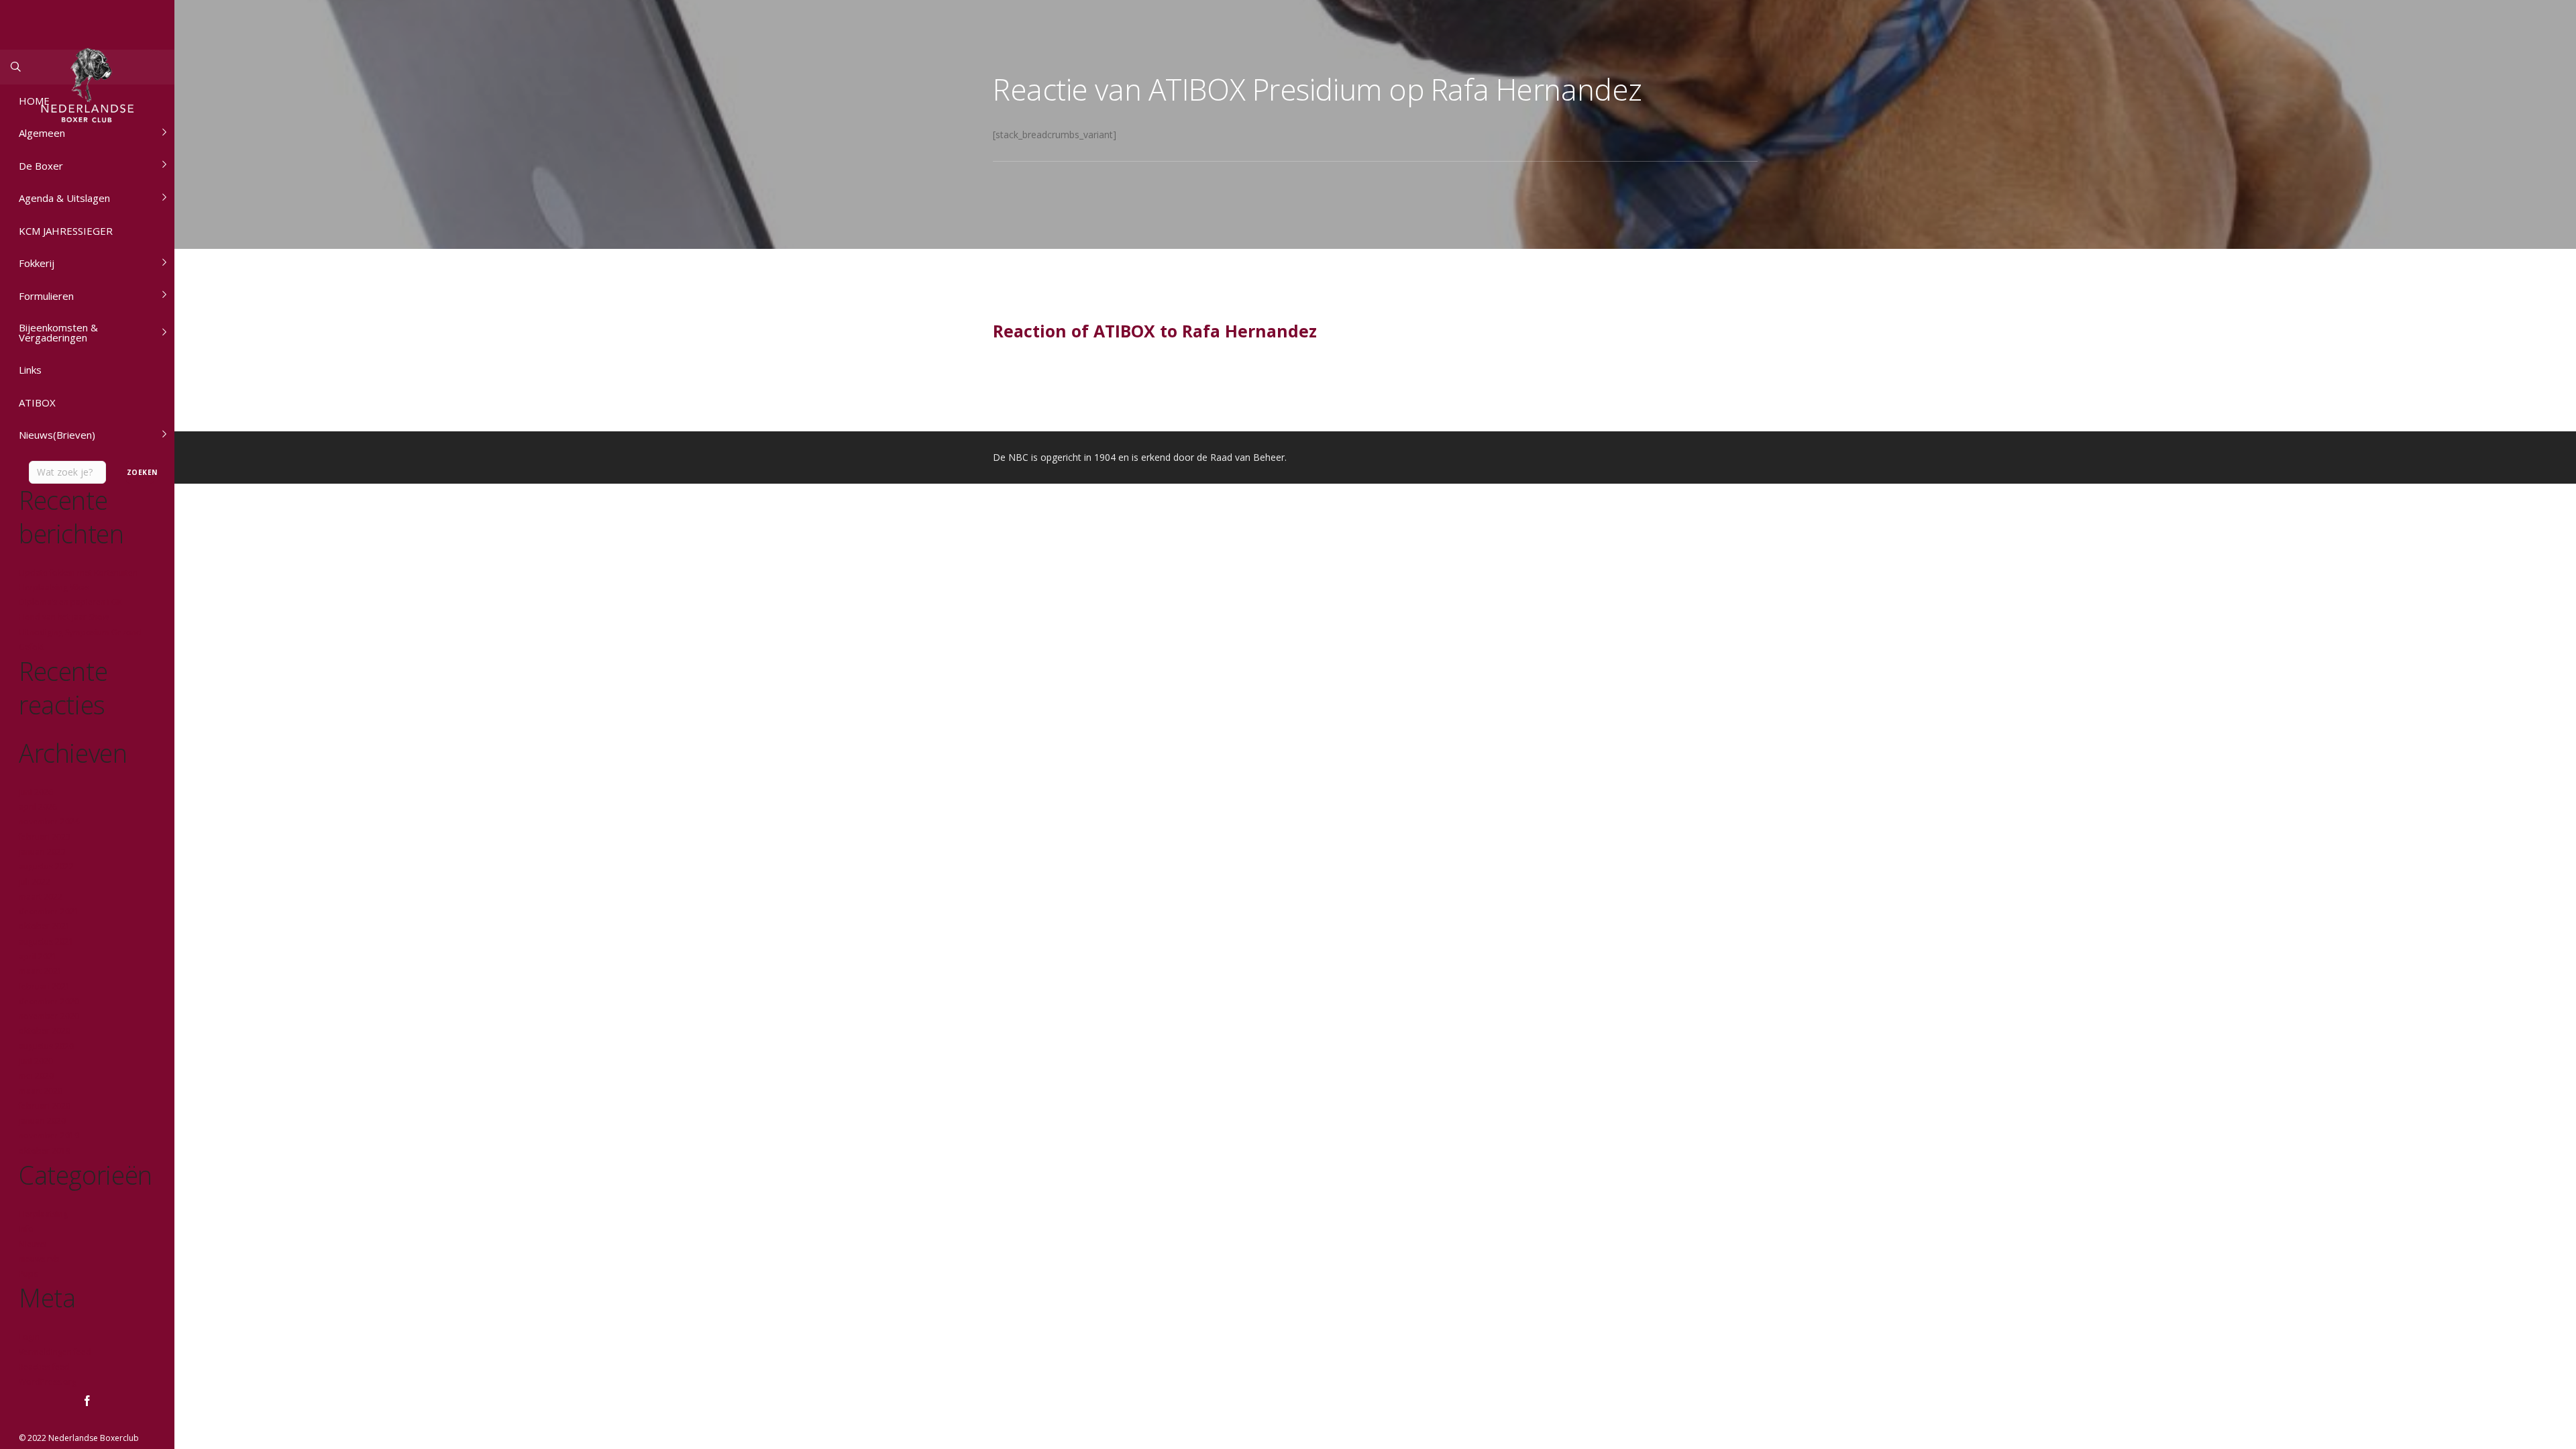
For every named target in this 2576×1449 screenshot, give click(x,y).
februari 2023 (45, 837)
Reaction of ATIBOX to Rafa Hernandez (1155, 331)
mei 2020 (36, 1076)
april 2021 (38, 956)
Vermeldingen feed (55, 1352)
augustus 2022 (46, 866)
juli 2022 (35, 882)
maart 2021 (41, 971)
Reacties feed (44, 1367)
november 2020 (49, 1016)
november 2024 (49, 821)
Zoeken (141, 472)
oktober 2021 (45, 926)
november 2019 (49, 1135)
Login (29, 1337)
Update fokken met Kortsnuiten (78, 573)
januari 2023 (42, 852)
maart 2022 (41, 897)
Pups (28, 1274)
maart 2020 (41, 1091)
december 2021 (49, 911)
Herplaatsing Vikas (54, 587)
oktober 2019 (45, 1151)
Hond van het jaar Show (64, 617)
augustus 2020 (46, 1046)
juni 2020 (36, 1061)
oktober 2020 (45, 1031)
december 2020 (49, 1001)
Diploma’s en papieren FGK (70, 602)
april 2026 (38, 807)
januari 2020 (42, 1121)
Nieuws (33, 1244)
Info (26, 1229)
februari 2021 (45, 986)
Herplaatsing (43, 1214)
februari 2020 (45, 1106)
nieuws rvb (39, 1259)
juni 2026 (36, 792)
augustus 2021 (46, 942)
